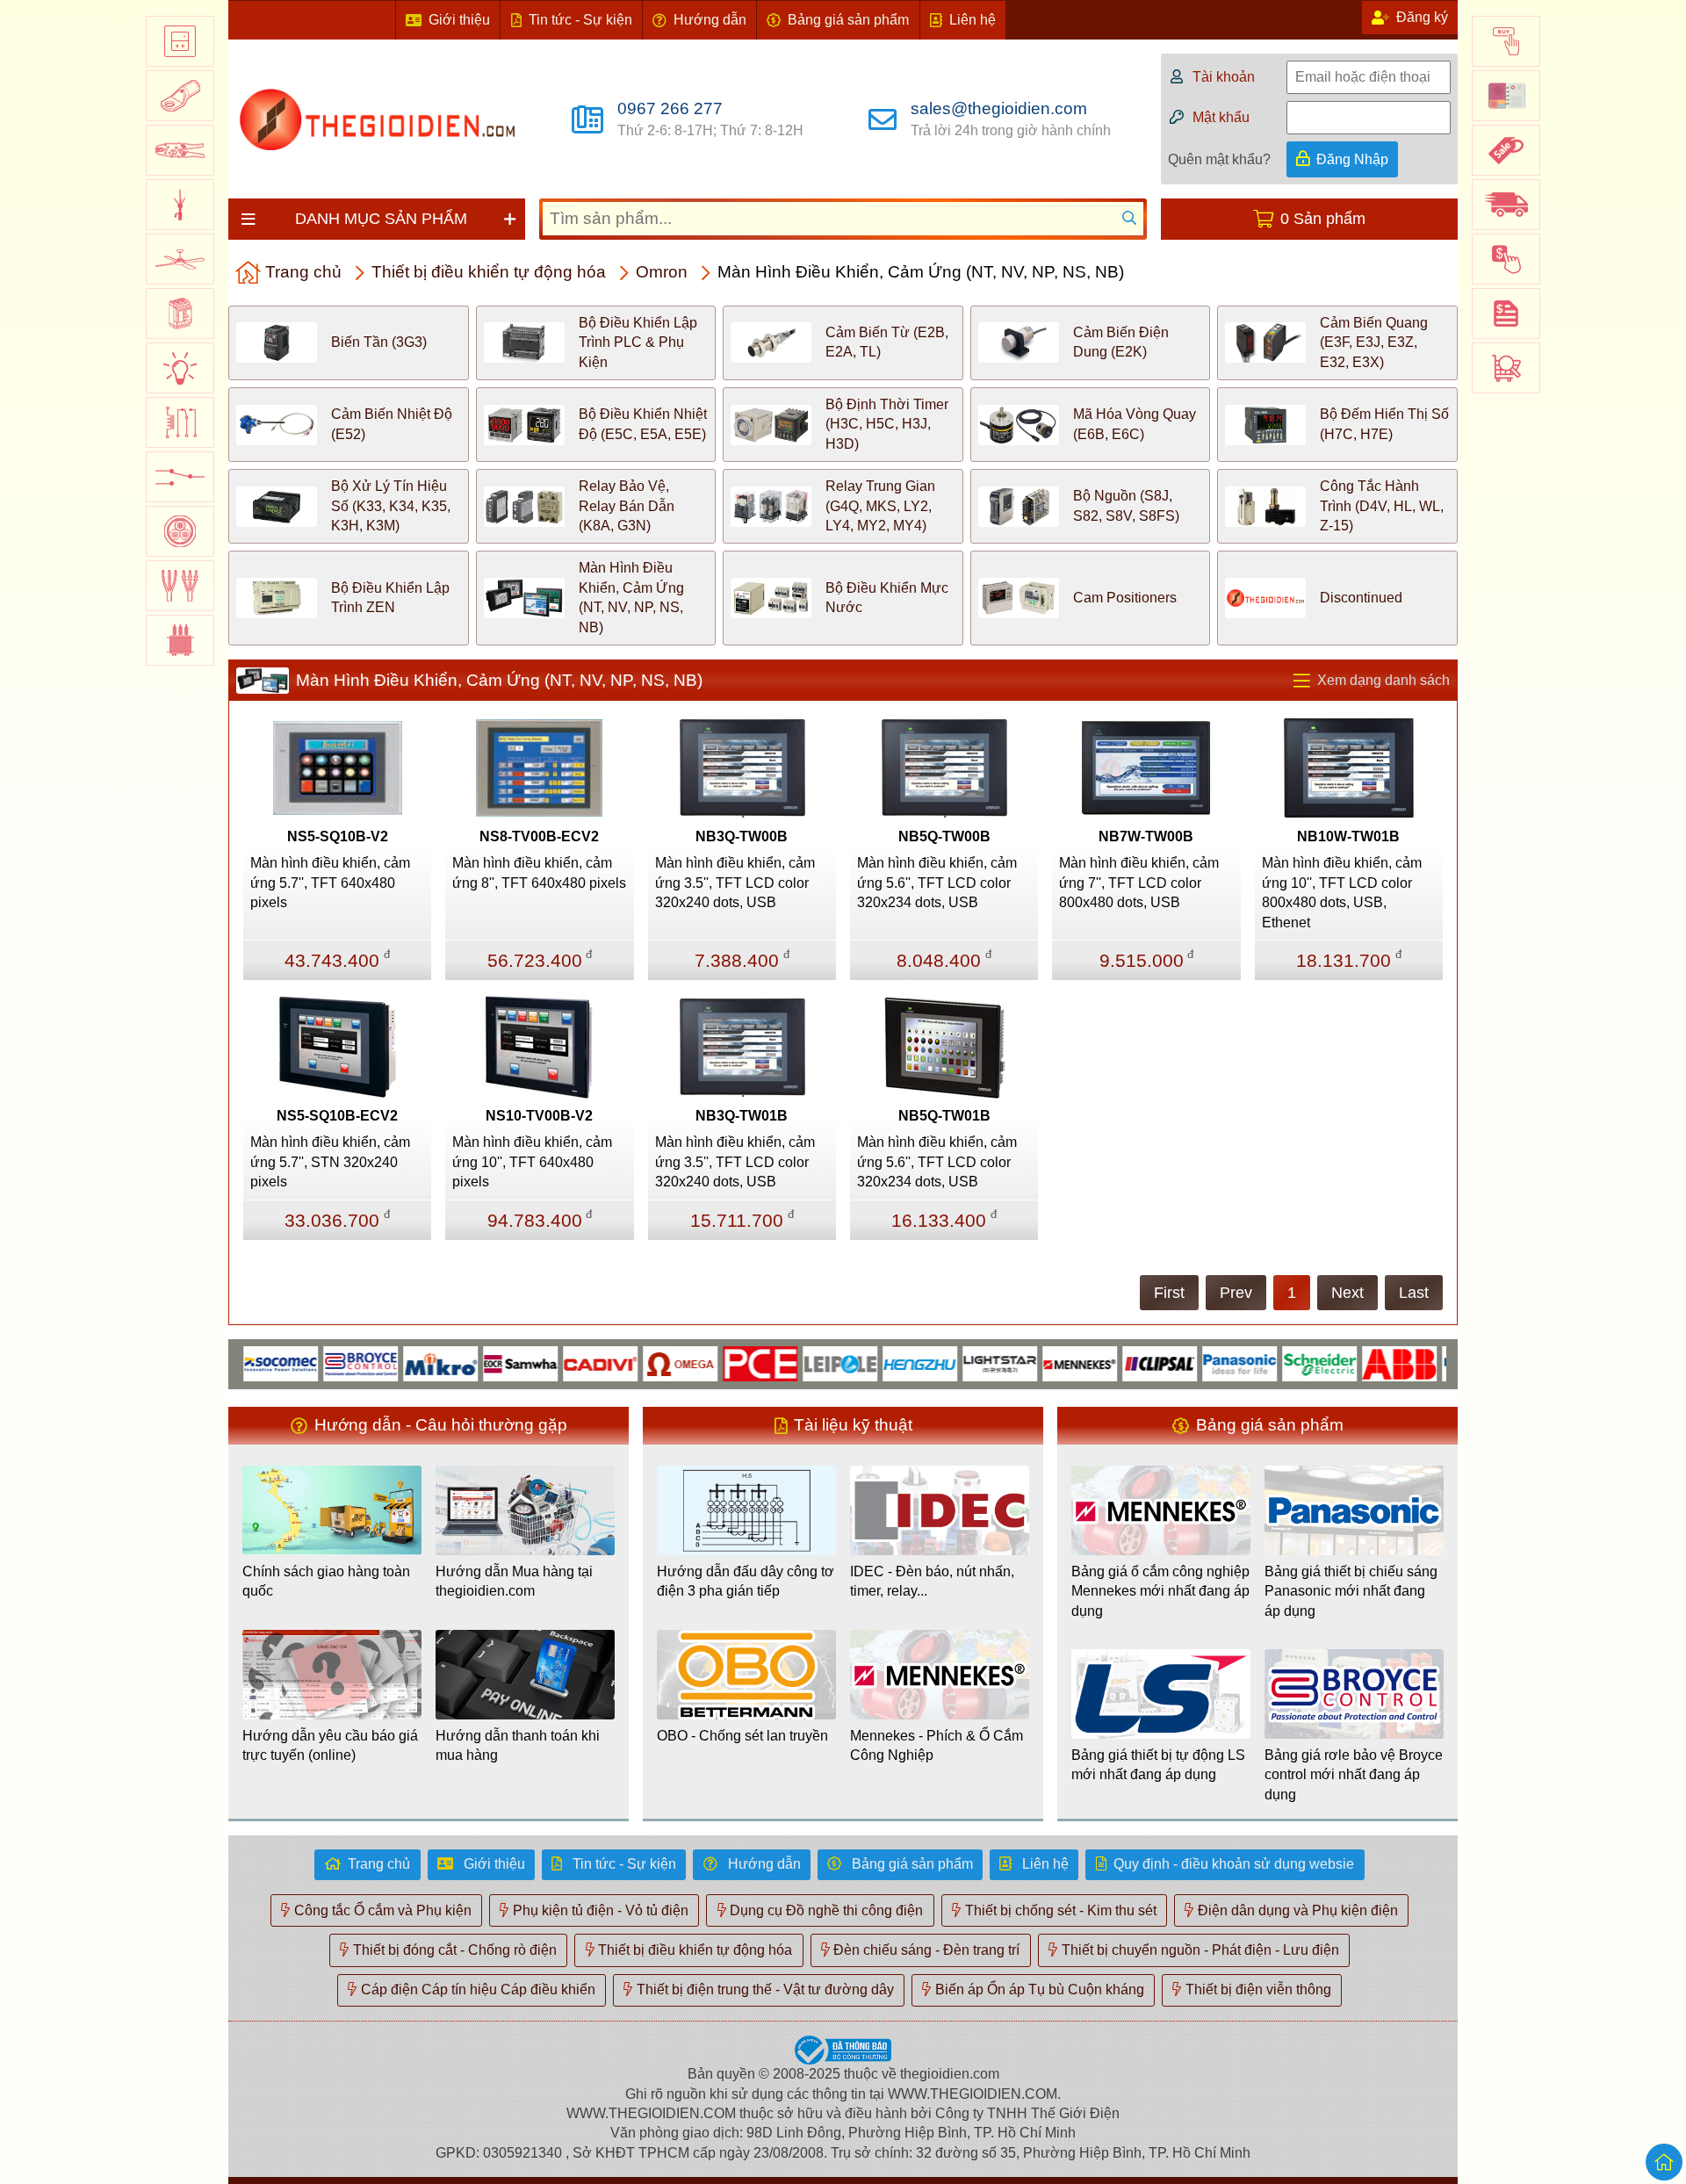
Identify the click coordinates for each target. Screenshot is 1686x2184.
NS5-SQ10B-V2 (338, 836)
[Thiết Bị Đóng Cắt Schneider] (1275, 1362)
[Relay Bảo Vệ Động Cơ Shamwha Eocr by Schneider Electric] (476, 1362)
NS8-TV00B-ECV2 (539, 836)
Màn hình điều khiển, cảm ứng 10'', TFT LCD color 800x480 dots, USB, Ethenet (1342, 892)
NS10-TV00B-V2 (539, 1116)
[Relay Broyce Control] (317, 1362)
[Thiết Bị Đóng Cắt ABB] (1355, 1362)
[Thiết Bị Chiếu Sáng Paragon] (1435, 1362)
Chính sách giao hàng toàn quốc (326, 1581)
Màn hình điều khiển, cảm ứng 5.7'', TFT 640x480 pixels (330, 883)
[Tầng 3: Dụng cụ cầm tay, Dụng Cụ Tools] (180, 150)
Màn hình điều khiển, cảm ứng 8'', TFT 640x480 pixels (539, 872)
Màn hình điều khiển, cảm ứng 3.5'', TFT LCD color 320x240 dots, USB (735, 883)
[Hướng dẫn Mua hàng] (1506, 41)
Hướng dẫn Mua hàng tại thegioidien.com (514, 1581)
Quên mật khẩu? (1219, 159)
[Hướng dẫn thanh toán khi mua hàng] (1506, 259)
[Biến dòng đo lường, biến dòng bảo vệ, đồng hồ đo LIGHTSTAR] (956, 1362)
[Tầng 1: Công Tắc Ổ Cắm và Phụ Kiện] (180, 41)
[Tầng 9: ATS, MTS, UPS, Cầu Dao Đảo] (180, 477)
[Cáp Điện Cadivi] (556, 1362)
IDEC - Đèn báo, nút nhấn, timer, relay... (932, 1581)
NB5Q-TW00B (944, 836)
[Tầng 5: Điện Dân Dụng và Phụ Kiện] (180, 259)
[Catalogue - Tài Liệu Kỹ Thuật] (1506, 96)
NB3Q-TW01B (742, 1116)
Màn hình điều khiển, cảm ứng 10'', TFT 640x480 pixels (532, 1162)
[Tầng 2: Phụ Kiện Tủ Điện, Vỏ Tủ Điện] (180, 96)
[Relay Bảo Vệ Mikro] (396, 1362)
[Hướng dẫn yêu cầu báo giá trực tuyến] (1506, 314)
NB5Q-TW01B (944, 1116)
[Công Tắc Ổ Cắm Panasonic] (1196, 1362)
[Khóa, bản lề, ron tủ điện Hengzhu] (876, 1362)
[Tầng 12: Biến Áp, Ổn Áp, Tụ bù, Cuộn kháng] (180, 640)
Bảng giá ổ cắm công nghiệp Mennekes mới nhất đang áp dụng (1160, 1591)
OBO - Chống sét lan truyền (742, 1736)
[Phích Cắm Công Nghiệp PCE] (716, 1362)
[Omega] (636, 1362)
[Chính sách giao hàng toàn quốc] (1506, 205)
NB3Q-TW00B (742, 836)
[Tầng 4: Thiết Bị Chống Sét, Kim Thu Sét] (180, 205)
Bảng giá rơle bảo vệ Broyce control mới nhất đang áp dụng (1354, 1775)
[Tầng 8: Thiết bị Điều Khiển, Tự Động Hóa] (180, 422)
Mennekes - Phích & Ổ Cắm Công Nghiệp (937, 1745)
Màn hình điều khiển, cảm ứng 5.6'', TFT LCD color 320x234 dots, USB (937, 883)
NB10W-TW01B (1348, 836)
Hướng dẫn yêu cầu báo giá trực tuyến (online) (330, 1745)
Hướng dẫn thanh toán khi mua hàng (518, 1745)
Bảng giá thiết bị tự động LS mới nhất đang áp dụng (1158, 1765)
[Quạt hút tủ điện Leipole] (796, 1362)
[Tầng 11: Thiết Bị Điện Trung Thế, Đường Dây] (180, 586)
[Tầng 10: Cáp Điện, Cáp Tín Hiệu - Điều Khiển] (180, 531)
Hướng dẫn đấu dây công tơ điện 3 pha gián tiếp (746, 1581)
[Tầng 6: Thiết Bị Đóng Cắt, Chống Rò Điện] (180, 314)
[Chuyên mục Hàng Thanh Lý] (1506, 150)
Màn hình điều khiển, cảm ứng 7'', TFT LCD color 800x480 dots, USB (1139, 883)
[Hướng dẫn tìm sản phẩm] (1506, 368)
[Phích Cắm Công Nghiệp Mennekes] (1036, 1362)
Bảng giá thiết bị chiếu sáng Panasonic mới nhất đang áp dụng (1351, 1591)
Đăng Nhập (1352, 159)
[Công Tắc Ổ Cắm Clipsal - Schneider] (1116, 1362)
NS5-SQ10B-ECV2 (337, 1116)
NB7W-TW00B (1146, 836)
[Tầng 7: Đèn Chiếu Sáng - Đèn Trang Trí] (180, 368)
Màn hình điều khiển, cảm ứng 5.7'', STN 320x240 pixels (330, 1162)
